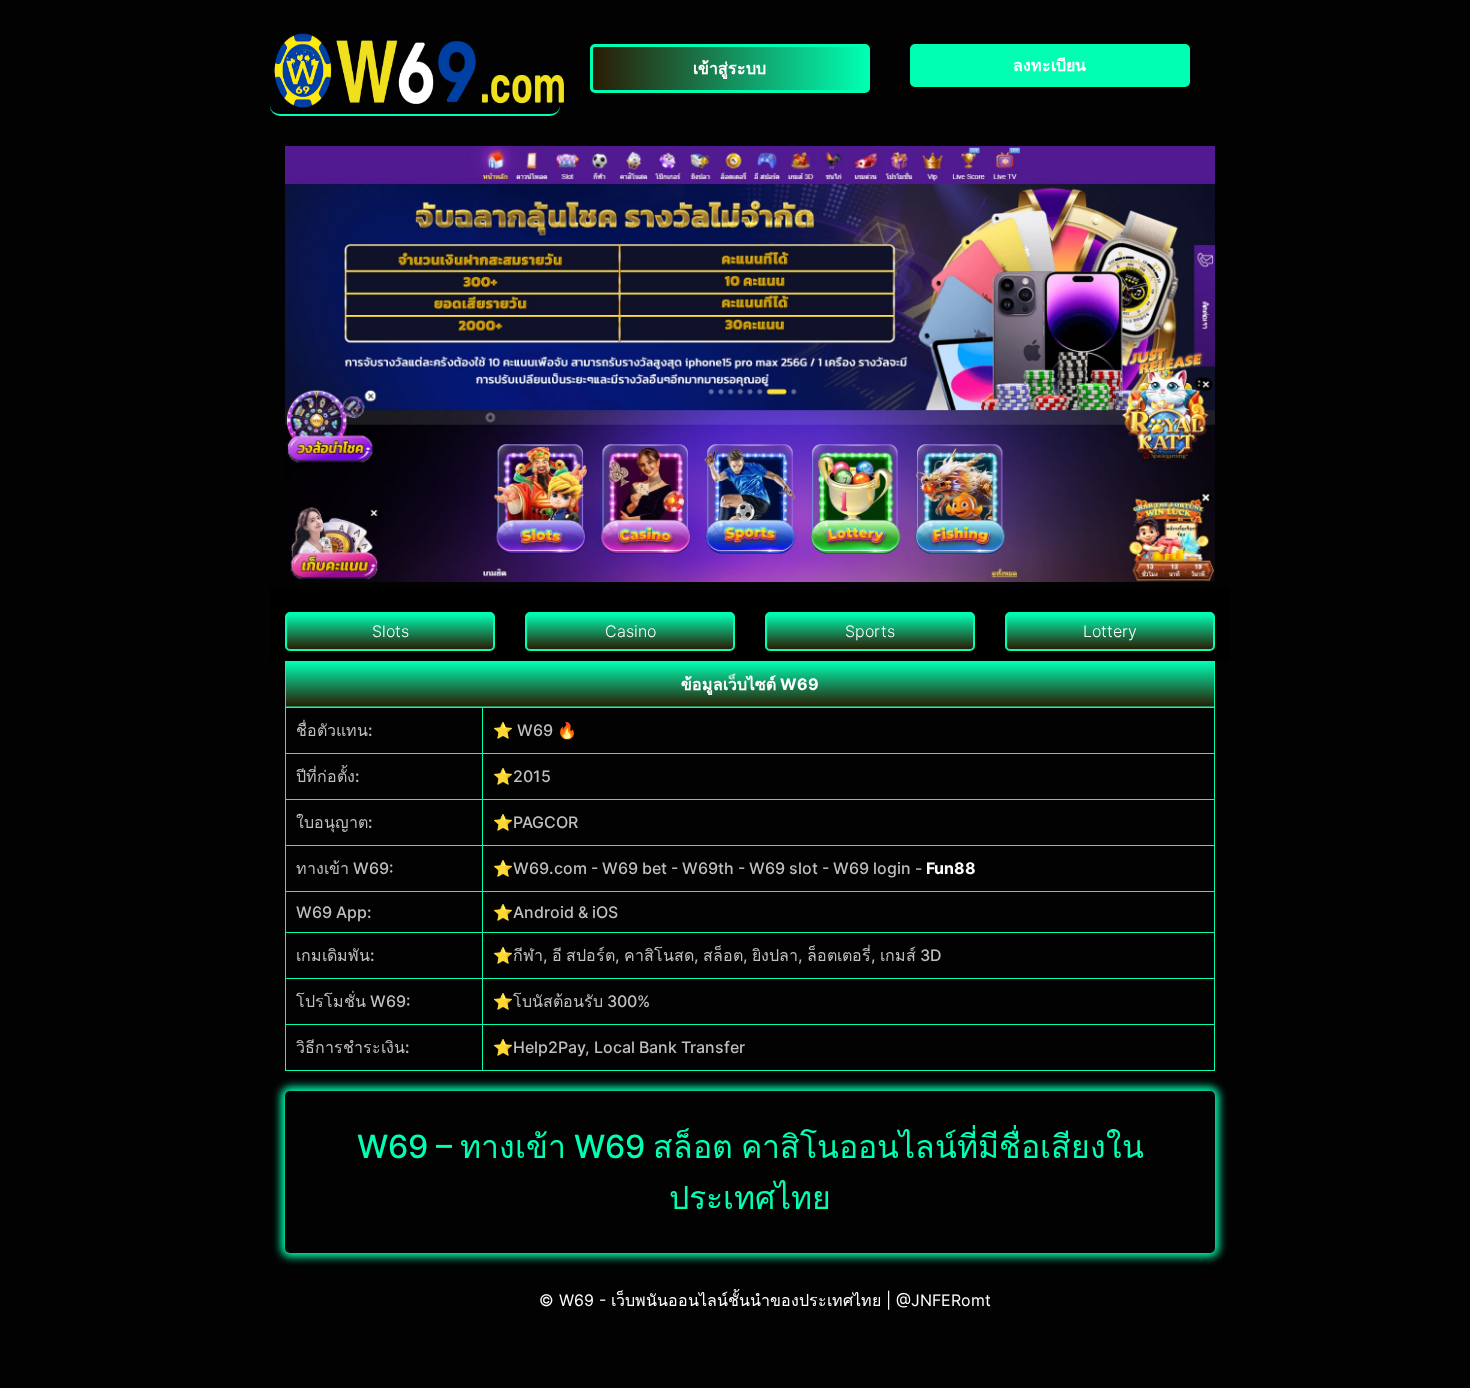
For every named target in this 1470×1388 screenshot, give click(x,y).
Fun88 (951, 868)
